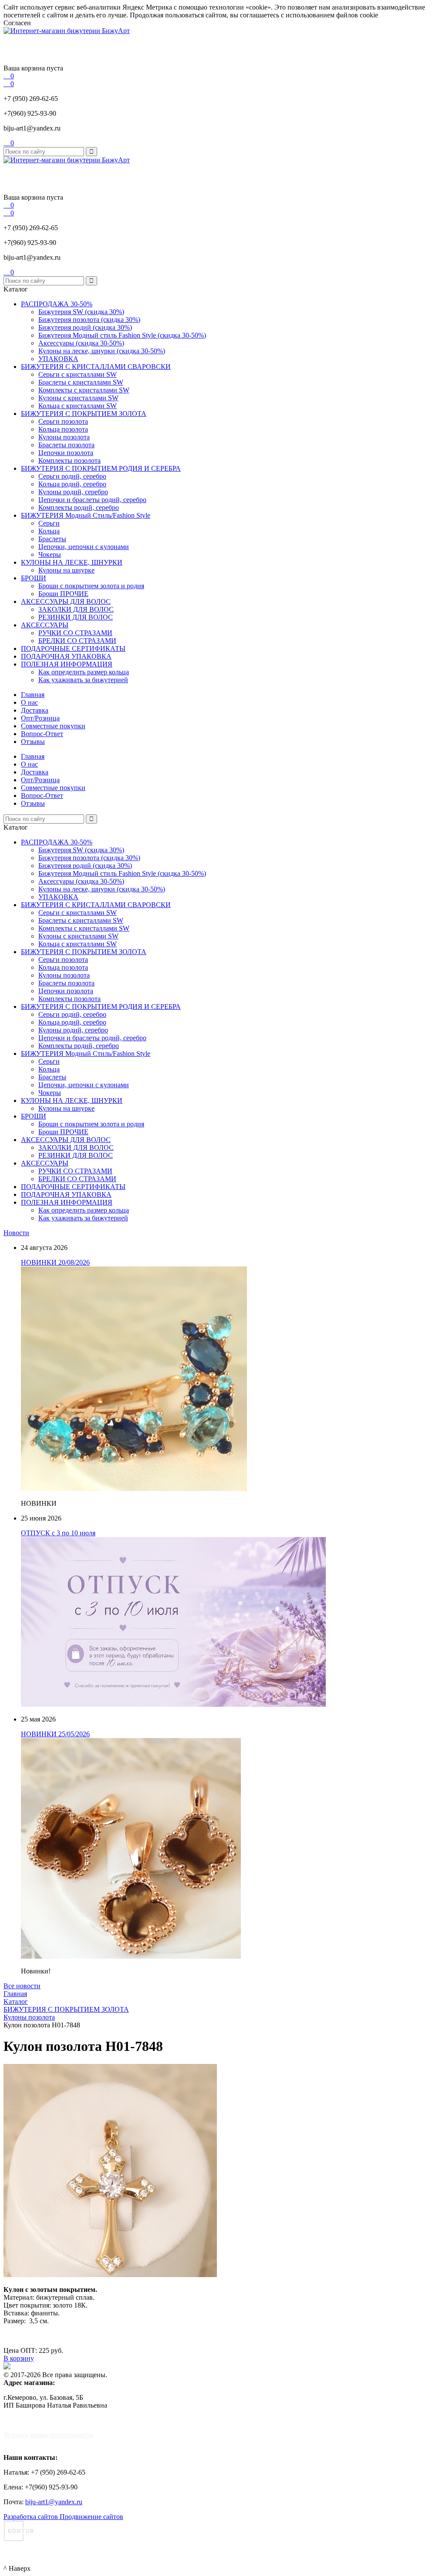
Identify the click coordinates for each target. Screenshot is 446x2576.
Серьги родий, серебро (72, 476)
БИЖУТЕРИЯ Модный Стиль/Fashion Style (86, 515)
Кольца (49, 531)
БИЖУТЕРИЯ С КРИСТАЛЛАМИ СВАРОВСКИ (96, 367)
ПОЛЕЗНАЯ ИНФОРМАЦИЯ (67, 664)
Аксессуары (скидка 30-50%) (81, 343)
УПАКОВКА (58, 359)
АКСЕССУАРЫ (45, 625)
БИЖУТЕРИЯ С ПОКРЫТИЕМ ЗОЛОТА (84, 414)
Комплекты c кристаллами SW (84, 390)
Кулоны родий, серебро (73, 492)
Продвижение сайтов (91, 2517)
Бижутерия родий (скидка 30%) (85, 327)
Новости (16, 1233)
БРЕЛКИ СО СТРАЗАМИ (77, 641)
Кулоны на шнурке (66, 570)
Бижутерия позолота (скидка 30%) (89, 320)
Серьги (49, 523)
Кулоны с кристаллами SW (78, 398)
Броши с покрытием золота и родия (91, 586)
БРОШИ (34, 578)
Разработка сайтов (32, 2517)
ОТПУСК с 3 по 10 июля (58, 1533)
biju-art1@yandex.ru (32, 128)
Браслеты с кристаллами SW (81, 382)
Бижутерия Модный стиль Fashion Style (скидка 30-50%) (122, 335)
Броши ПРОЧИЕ (63, 594)
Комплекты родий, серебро (79, 507)
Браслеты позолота (66, 445)
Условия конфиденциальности (49, 2435)
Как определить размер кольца (84, 672)
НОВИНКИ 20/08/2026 (55, 1262)
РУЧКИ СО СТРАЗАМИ (75, 633)
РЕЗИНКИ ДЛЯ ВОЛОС (76, 617)
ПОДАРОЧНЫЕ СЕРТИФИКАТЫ (73, 648)
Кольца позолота (63, 429)
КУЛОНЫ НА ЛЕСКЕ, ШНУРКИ (72, 562)
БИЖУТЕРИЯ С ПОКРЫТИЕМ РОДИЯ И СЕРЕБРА (101, 468)
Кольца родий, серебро (72, 484)
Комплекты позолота (69, 461)
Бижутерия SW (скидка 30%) (81, 312)
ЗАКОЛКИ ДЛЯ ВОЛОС (76, 609)
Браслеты (52, 539)
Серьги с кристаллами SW (78, 374)
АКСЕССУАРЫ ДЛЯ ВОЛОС (66, 601)
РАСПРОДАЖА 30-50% (57, 304)
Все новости (22, 1986)
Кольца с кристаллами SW (78, 406)
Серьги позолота (63, 421)
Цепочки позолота (66, 453)
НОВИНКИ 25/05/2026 (55, 1734)
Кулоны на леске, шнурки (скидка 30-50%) (102, 351)
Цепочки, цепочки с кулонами (84, 547)
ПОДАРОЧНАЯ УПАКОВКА (66, 656)
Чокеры (50, 554)
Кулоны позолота (64, 437)
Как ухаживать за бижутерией (83, 680)
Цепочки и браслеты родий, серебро (92, 500)
